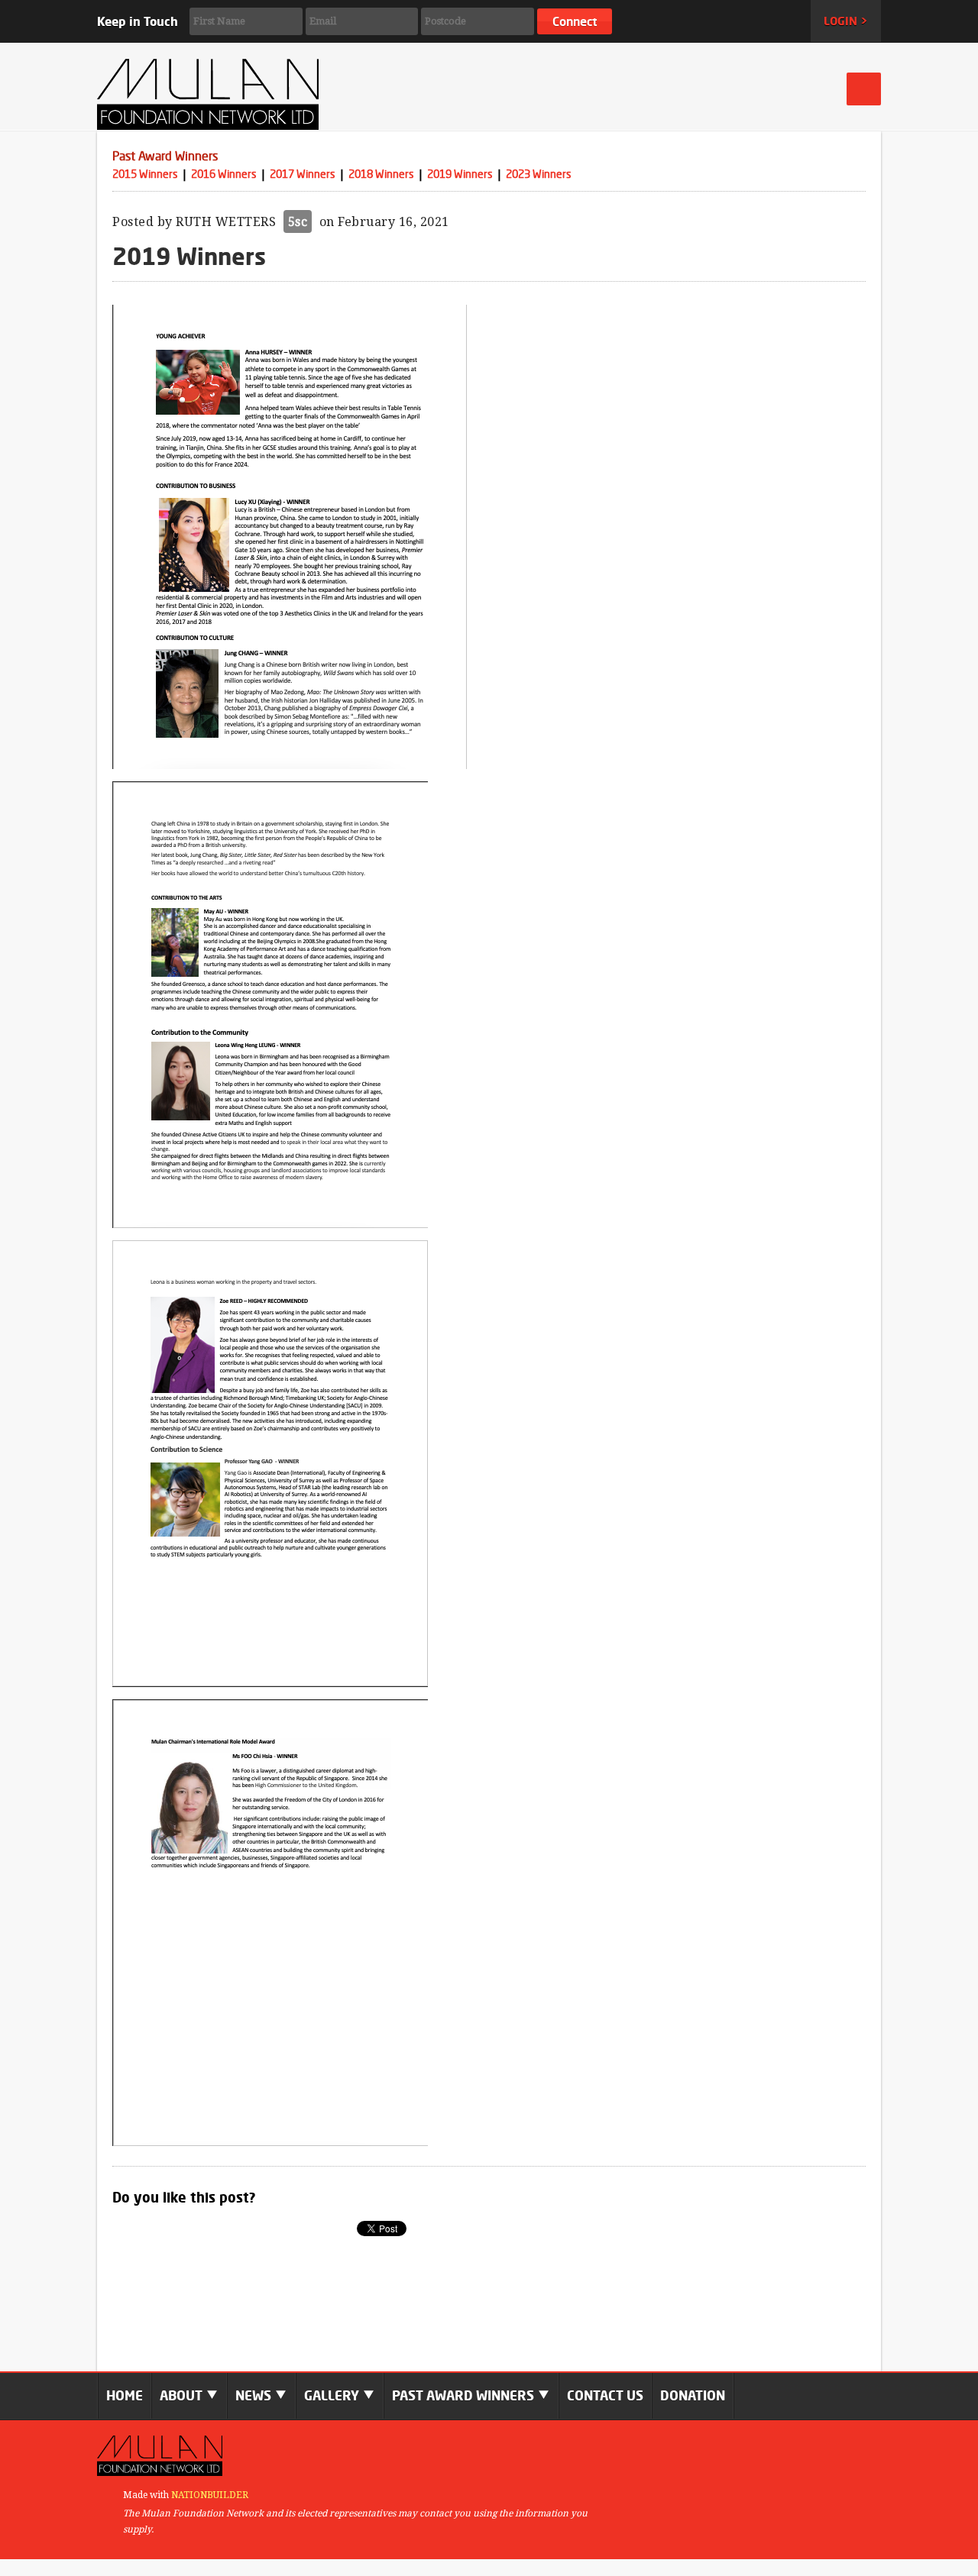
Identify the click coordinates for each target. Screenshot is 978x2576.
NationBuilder (210, 2495)
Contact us (605, 2395)
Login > (846, 21)
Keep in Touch (138, 21)
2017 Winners (303, 174)
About (183, 2395)
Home (125, 2395)
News (255, 2395)
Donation (693, 2395)
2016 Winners (224, 174)
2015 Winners (145, 174)
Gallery (333, 2395)
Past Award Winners (165, 156)
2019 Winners (460, 174)
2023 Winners (539, 174)
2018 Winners (381, 174)
